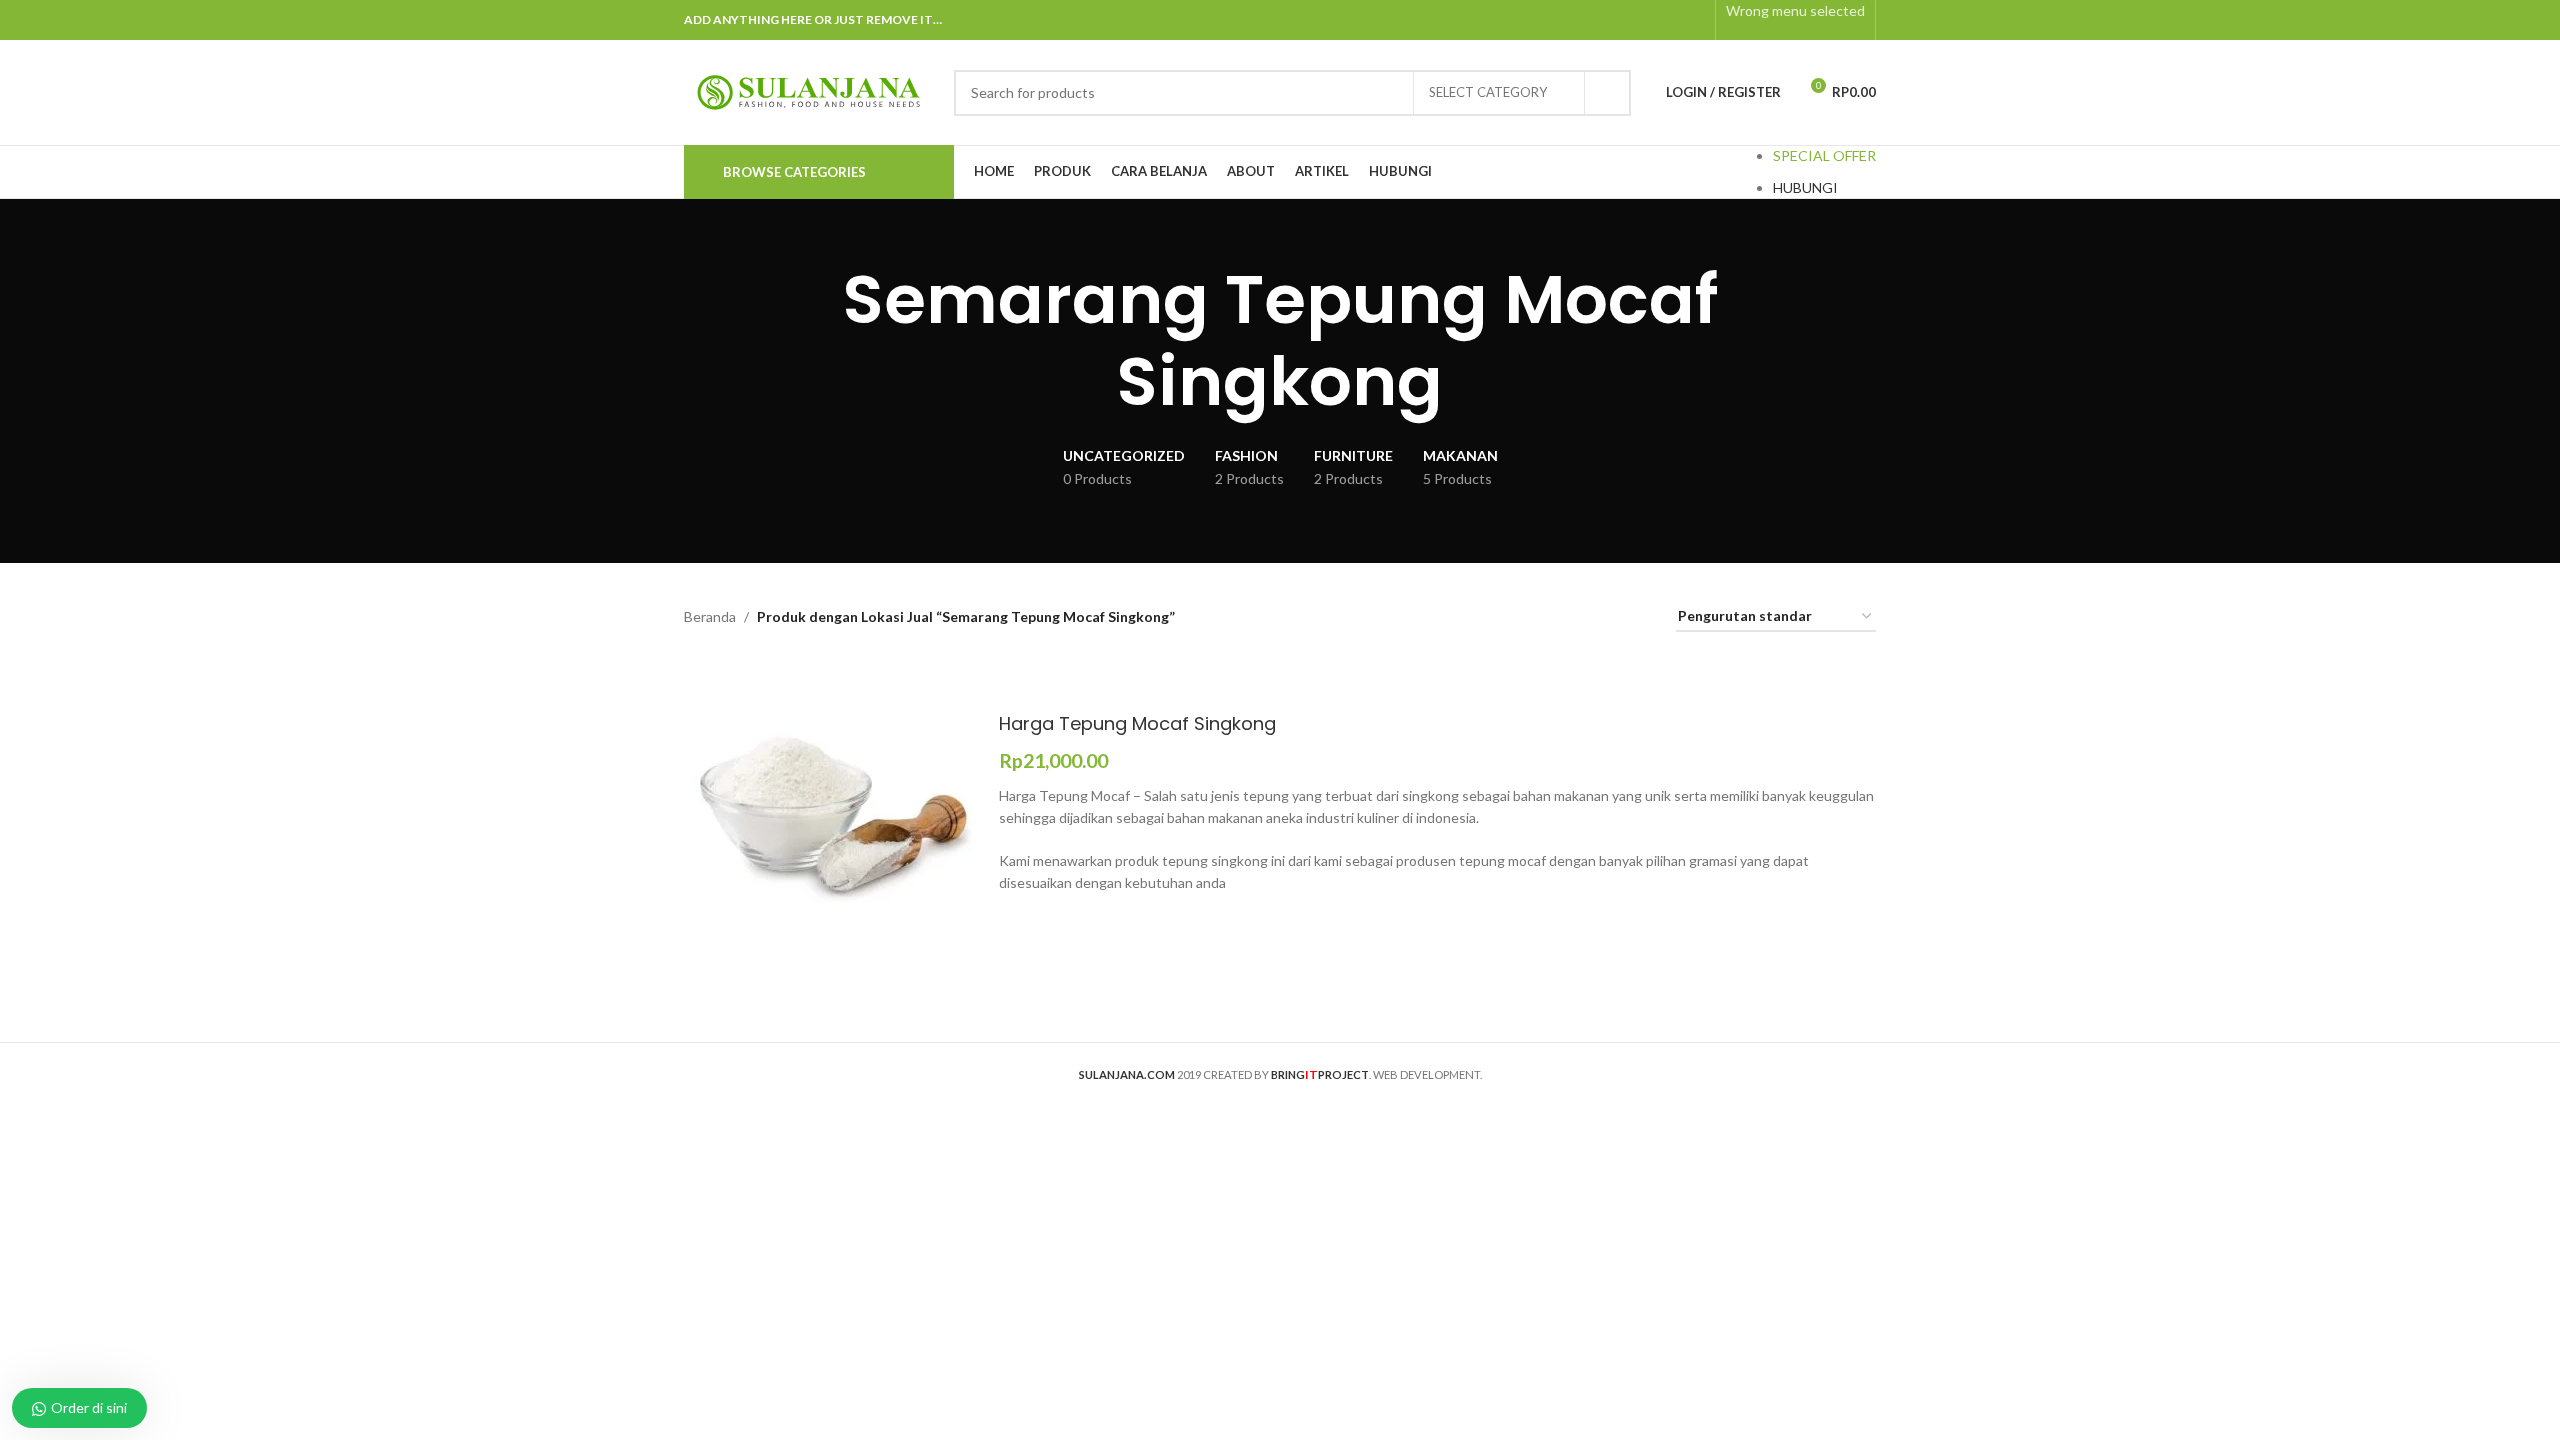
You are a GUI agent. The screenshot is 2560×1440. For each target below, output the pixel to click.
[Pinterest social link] (1641, 20)
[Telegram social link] (1692, 20)
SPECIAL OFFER (1824, 155)
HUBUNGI (1805, 187)
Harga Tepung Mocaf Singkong (1137, 723)
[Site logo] (809, 90)
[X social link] (1616, 20)
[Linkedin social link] (1666, 20)
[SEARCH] (1608, 93)
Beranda (710, 616)
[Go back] (659, 341)
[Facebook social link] (1590, 20)
